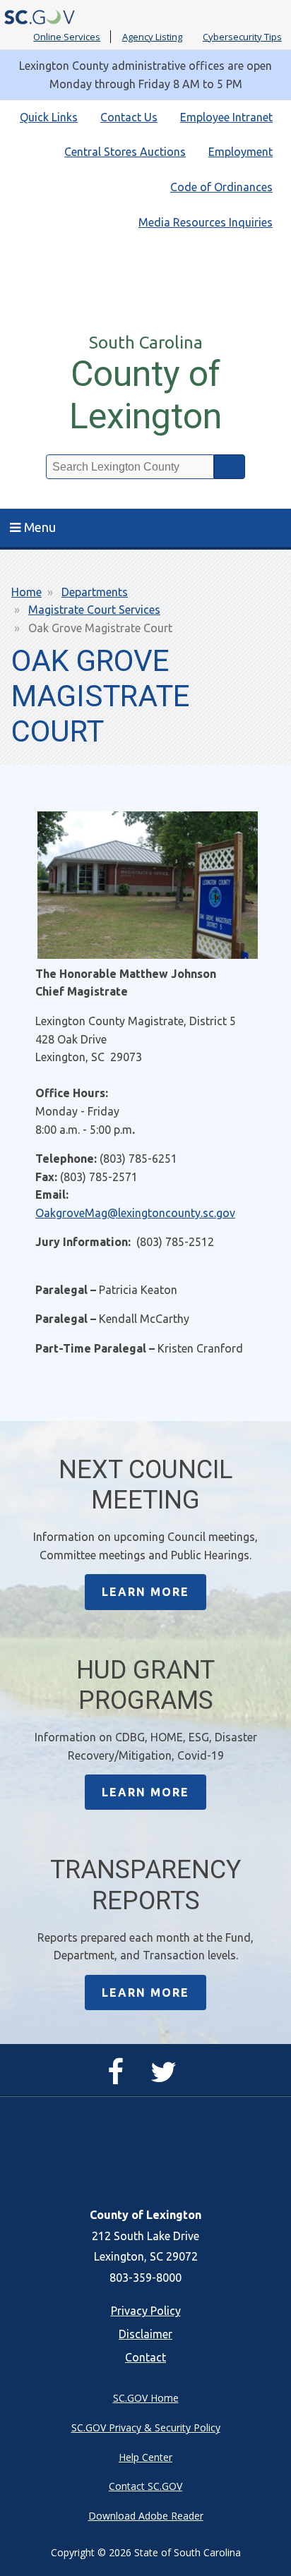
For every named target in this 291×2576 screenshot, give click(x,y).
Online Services (67, 37)
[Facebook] (119, 2078)
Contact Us (129, 117)
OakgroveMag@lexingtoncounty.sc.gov (135, 1213)
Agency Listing (152, 37)
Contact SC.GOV (145, 2486)
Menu (40, 527)
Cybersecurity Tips (242, 37)
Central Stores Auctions (125, 152)
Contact (145, 2357)
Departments (95, 592)
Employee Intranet (226, 117)
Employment (240, 152)
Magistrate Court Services (94, 610)
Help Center (145, 2457)
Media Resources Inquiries (206, 222)
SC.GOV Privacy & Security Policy (146, 2427)
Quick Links (49, 117)
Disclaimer (145, 2334)
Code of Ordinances (221, 187)
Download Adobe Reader (146, 2516)
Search (230, 467)
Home (26, 592)
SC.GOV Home (146, 2398)
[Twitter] (167, 2078)
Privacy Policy (146, 2311)
